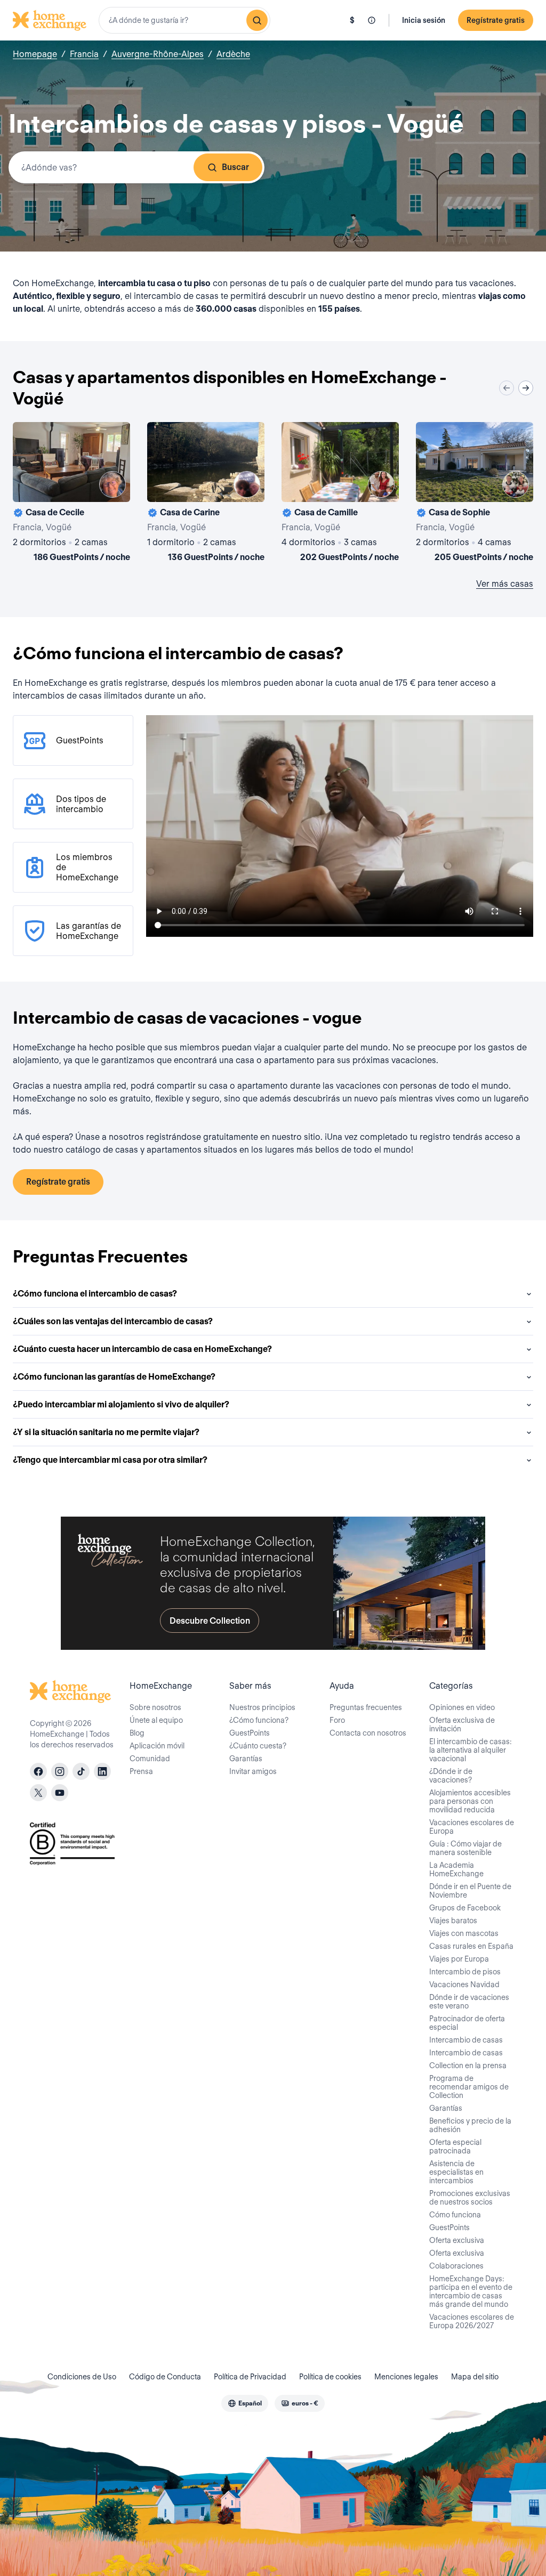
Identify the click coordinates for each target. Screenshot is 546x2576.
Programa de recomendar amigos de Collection (469, 2087)
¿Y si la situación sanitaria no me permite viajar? (106, 1432)
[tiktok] (81, 1771)
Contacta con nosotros (368, 1733)
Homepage (35, 54)
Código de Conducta (165, 2377)
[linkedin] (102, 1771)
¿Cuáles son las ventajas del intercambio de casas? (113, 1321)
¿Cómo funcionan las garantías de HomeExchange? (114, 1377)
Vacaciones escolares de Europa (472, 1827)
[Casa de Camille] (340, 494)
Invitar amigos (253, 1771)
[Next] (526, 388)
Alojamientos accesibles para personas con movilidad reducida (470, 1801)
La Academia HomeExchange (456, 1869)
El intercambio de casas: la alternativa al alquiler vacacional (471, 1750)
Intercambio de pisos (465, 1972)
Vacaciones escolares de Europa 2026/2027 (472, 2321)
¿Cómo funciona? (259, 1720)
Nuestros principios (262, 1707)
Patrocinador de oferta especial (467, 2023)
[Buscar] (257, 20)
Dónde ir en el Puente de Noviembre (470, 1891)
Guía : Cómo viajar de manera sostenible (465, 1848)
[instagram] (60, 1771)
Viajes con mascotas (464, 1933)
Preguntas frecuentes (366, 1707)
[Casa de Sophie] (475, 494)
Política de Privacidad (250, 2377)
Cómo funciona (455, 2215)
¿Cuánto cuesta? (258, 1746)
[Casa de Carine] (206, 494)
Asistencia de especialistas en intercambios (456, 2172)
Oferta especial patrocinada (455, 2146)
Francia (84, 54)
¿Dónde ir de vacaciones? (451, 1776)
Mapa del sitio (475, 2377)
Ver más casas (505, 584)
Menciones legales (406, 2377)
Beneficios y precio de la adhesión (470, 2125)
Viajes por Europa (459, 1959)
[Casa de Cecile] (71, 494)
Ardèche (233, 54)
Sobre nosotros (155, 1707)
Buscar (235, 167)
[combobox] (184, 20)
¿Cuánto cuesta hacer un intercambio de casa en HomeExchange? (142, 1349)
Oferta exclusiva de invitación (462, 1724)
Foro (337, 1720)
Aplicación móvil (157, 1746)
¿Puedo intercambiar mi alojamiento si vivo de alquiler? (121, 1404)
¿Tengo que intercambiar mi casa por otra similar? (110, 1460)
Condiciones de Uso (82, 2377)
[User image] (113, 484)
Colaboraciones (456, 2266)
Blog (137, 1733)
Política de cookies (330, 2377)
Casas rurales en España (471, 1946)
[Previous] (507, 388)
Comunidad (150, 1759)
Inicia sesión (424, 20)
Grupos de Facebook (465, 1908)
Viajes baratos (453, 1921)
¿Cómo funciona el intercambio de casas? (95, 1294)
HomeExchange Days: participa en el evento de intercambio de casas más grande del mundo (471, 2291)
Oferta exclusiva (457, 2240)
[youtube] (60, 1793)
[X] (38, 1793)
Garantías (246, 1759)
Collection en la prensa (468, 2065)
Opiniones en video (462, 1707)
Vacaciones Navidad (464, 1984)
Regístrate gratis (496, 20)
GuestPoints (250, 1733)
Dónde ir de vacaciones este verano (469, 2002)
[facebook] (38, 1771)
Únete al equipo (156, 1720)
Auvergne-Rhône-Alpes (158, 54)
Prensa (141, 1771)
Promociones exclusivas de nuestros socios (470, 2198)
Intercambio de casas (466, 2040)
